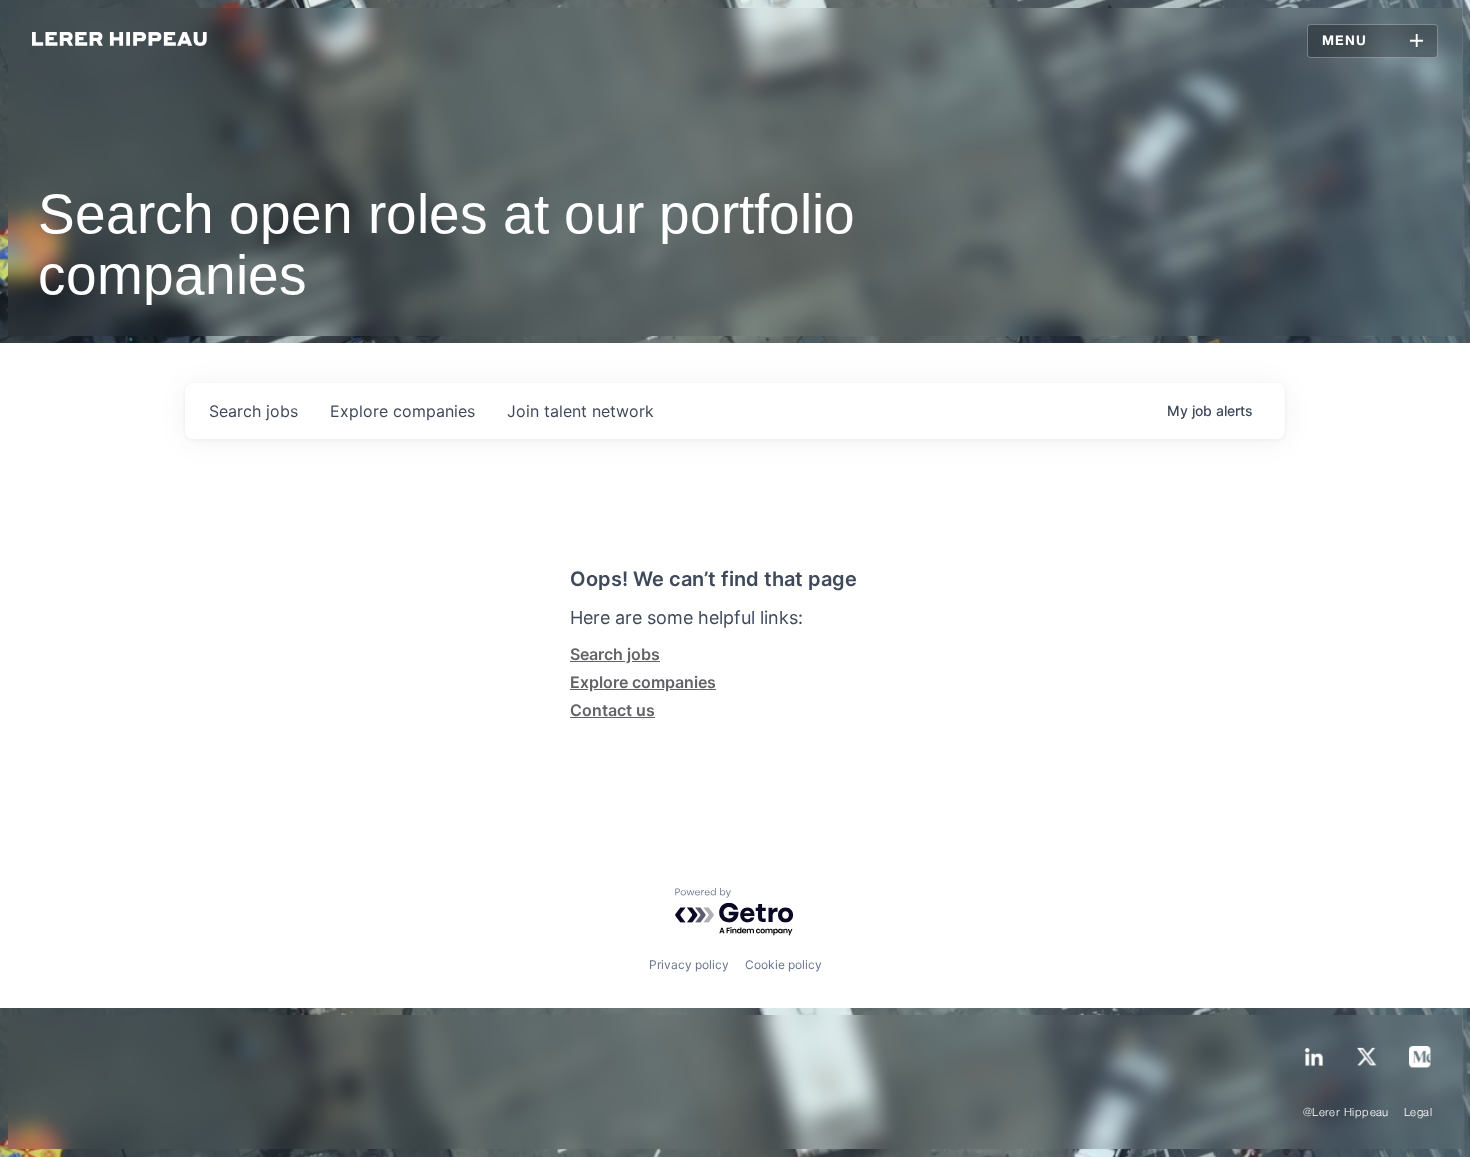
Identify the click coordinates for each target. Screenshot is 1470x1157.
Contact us (612, 710)
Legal (1418, 1113)
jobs (253, 411)
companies (402, 411)
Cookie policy (783, 964)
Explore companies (643, 682)
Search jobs (615, 654)
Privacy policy (689, 964)
